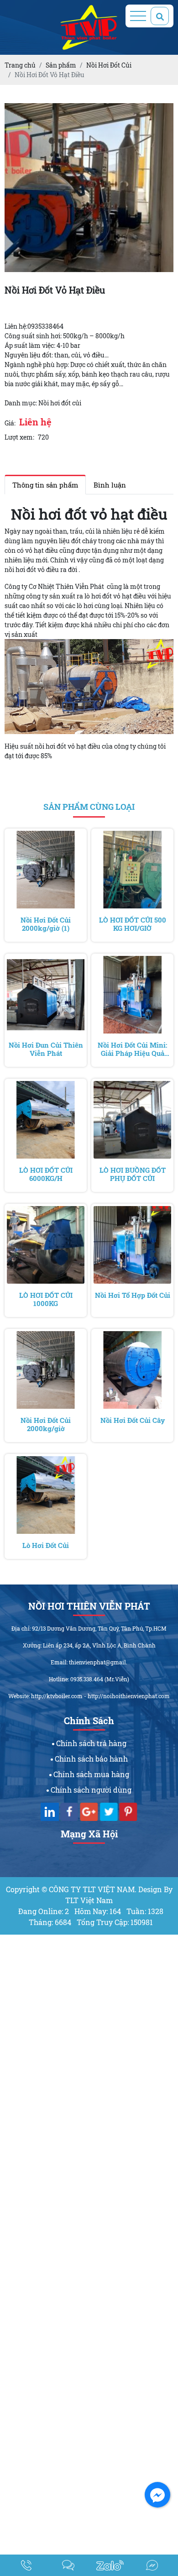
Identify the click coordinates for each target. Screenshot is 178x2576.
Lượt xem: (19, 437)
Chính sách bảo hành (90, 1759)
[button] (165, 111)
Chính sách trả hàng (90, 1743)
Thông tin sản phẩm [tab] (45, 485)
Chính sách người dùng (90, 1790)
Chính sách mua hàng (90, 1774)
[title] (26, 2565)
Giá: (10, 423)
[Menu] (138, 16)
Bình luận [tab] (110, 485)
